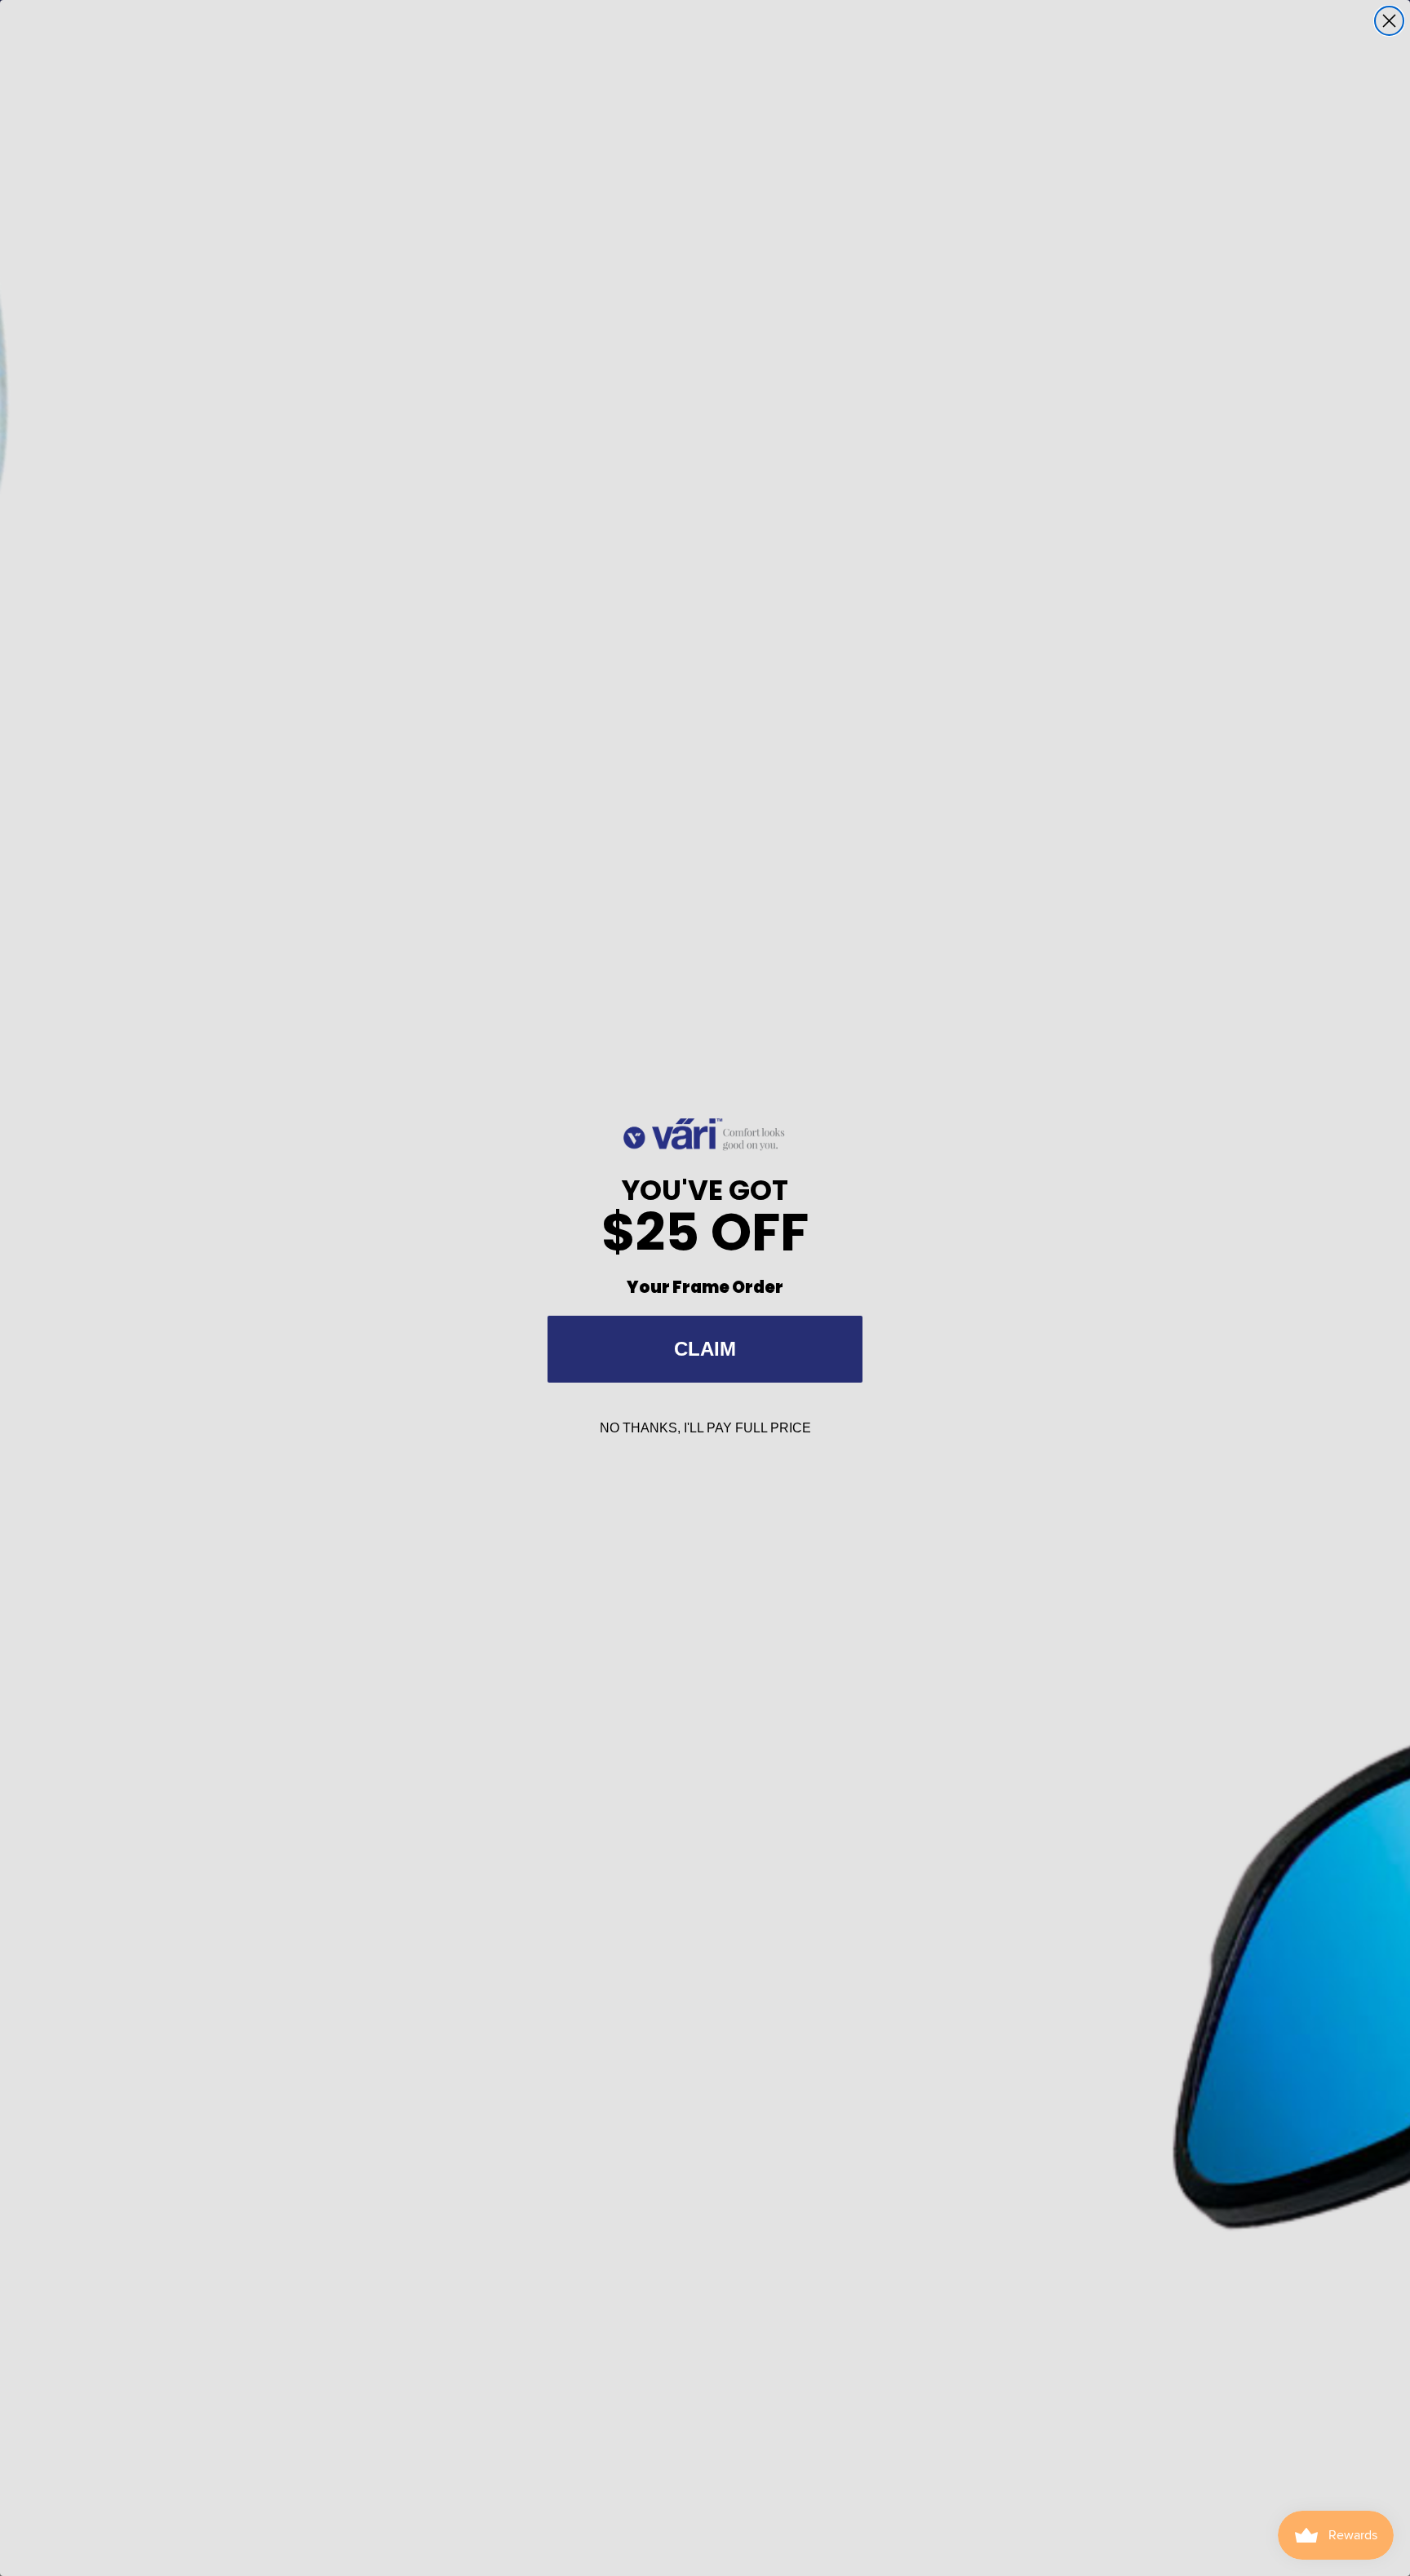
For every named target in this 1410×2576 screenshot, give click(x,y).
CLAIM (705, 1349)
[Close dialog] (1389, 21)
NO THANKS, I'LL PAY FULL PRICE (705, 1428)
